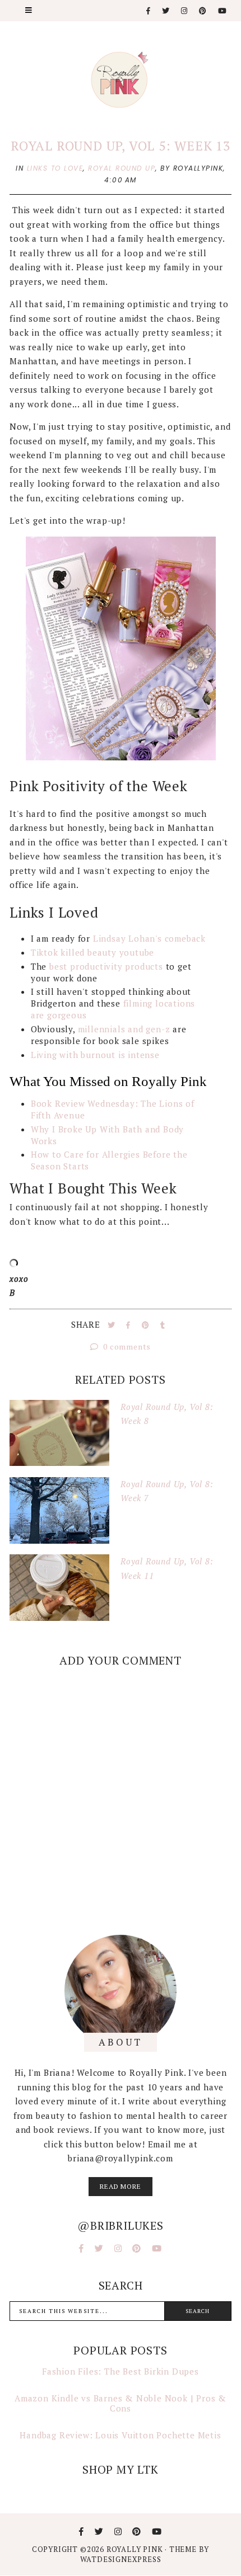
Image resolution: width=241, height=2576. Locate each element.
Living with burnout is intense (95, 1055)
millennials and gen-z (126, 1029)
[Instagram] (185, 11)
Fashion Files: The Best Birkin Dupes (121, 2371)
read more (120, 2186)
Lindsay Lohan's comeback (149, 938)
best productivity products (106, 966)
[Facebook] (149, 11)
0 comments (126, 1346)
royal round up (122, 168)
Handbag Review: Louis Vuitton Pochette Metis (120, 2435)
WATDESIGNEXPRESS (121, 2559)
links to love (55, 168)
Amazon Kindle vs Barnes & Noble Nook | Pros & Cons (121, 2403)
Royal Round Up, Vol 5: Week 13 (121, 146)
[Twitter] (166, 11)
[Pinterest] (203, 11)
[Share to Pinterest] (147, 1325)
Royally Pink (136, 2549)
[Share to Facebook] (129, 1325)
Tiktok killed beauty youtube (92, 952)
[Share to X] (113, 1325)
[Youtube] (223, 11)
